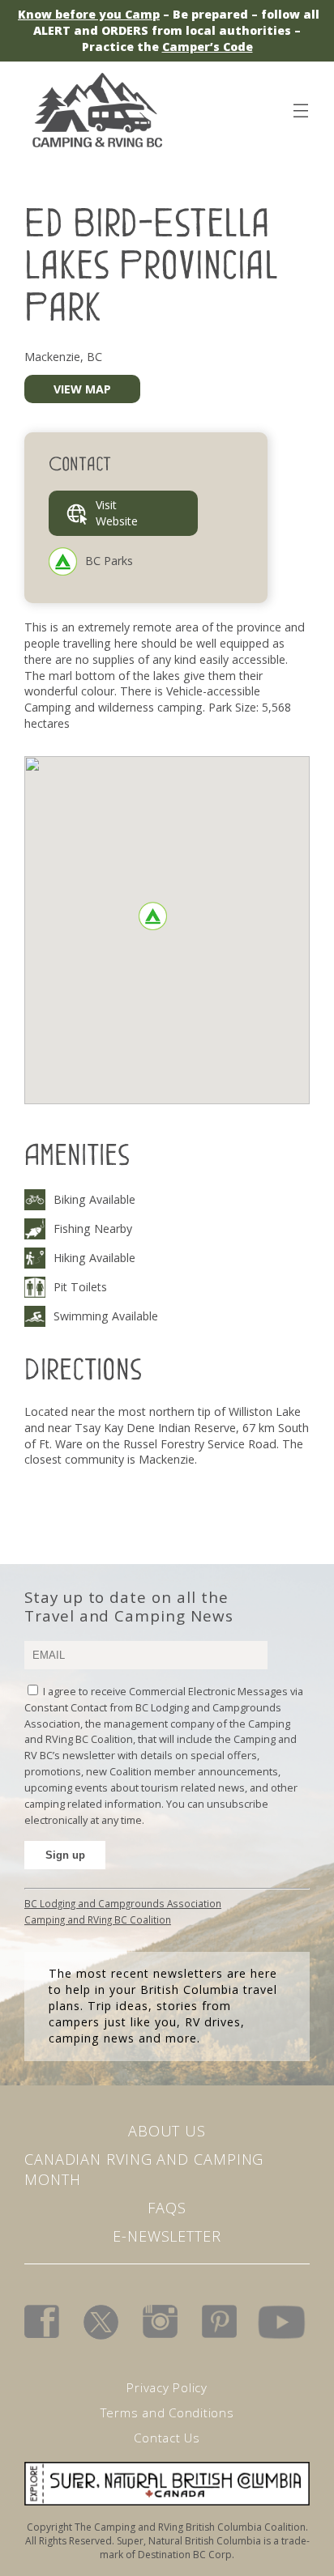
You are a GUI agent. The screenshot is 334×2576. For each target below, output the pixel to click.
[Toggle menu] (300, 108)
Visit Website (117, 513)
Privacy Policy (167, 2387)
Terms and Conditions (167, 2412)
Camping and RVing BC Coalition (98, 1919)
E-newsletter (167, 2236)
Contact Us (167, 2438)
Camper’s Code (208, 47)
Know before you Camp (89, 14)
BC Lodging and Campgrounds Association (123, 1903)
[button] (153, 916)
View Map (82, 389)
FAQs (167, 2208)
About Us (167, 2131)
